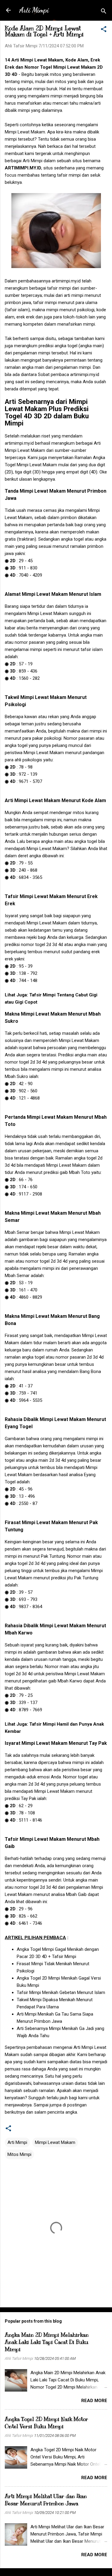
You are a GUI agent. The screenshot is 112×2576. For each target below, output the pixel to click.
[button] (104, 30)
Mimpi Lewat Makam (55, 2142)
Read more (94, 2401)
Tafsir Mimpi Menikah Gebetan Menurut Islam (61, 1992)
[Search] (104, 12)
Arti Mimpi (34, 10)
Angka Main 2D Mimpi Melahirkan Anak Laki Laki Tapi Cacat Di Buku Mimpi (47, 2342)
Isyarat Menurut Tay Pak (56, 1743)
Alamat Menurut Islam (53, 594)
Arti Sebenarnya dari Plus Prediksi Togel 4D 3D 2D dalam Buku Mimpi (47, 412)
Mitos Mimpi (19, 2154)
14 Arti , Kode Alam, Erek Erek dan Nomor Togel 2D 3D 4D (54, 67)
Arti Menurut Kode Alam (55, 800)
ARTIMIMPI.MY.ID (23, 168)
